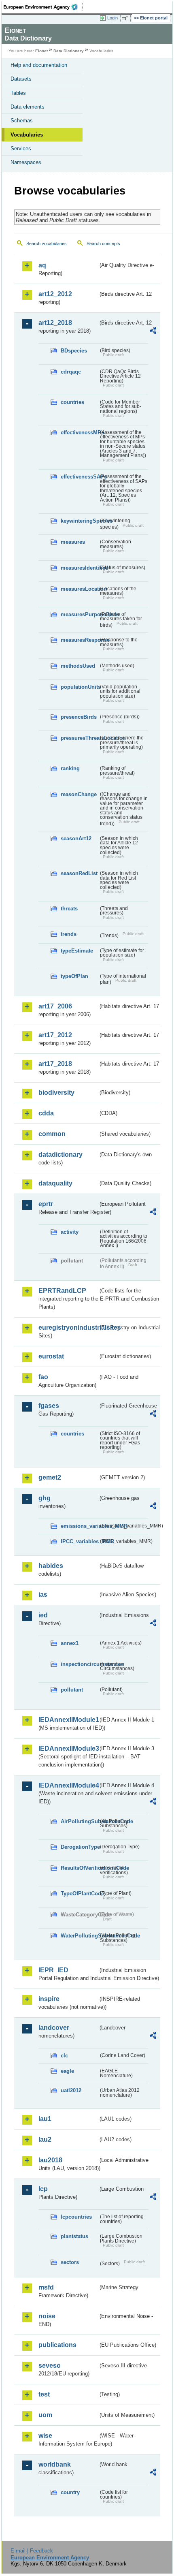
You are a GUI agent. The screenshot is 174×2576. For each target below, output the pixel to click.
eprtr (46, 1204)
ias (43, 1595)
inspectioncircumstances (80, 1664)
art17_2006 (55, 1006)
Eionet (41, 51)
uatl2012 (71, 2090)
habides (51, 1566)
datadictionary (60, 1155)
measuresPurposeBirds (80, 614)
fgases (49, 1406)
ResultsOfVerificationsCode (80, 1868)
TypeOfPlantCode (80, 1894)
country (70, 2492)
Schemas (22, 121)
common (52, 1134)
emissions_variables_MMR (80, 1526)
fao (43, 1377)
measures (73, 542)
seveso (50, 2366)
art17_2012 (55, 1035)
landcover (54, 2028)
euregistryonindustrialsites (68, 1328)
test (44, 2394)
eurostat (51, 1356)
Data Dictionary (69, 51)
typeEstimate (77, 951)
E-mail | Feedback (32, 2551)
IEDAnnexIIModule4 (68, 1785)
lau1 (45, 2119)
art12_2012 (55, 294)
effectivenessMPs (80, 433)
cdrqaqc (71, 372)
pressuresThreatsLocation (80, 738)
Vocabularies (27, 135)
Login (112, 18)
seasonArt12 (76, 838)
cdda (46, 1113)
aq (42, 265)
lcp (43, 2189)
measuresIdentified (80, 568)
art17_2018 (55, 1064)
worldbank (55, 2464)
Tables (18, 93)
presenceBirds (79, 717)
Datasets (21, 79)
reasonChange (79, 794)
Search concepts (103, 244)
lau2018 (50, 2160)
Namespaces (26, 162)
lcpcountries (76, 2217)
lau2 (45, 2139)
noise (47, 2316)
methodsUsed (78, 666)
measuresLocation (80, 589)
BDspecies (74, 351)
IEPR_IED (53, 1970)
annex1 (70, 1643)
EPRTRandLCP (62, 1291)
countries (72, 402)
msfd (46, 2287)
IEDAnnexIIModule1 (68, 1720)
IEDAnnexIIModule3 (68, 1748)
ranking (70, 768)
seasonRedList (79, 873)
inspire (49, 1999)
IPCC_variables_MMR (80, 1541)
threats (69, 909)
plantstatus (74, 2236)
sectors (70, 2262)
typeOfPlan (74, 976)
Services (21, 148)
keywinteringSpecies (80, 521)
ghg (45, 1498)
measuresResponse (80, 640)
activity (70, 1232)
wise (45, 2436)
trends (69, 934)
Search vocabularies (47, 244)
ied (43, 1615)
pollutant (72, 1690)
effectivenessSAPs (80, 477)
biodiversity (56, 1093)
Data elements (28, 107)
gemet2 (50, 1477)
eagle (67, 2071)
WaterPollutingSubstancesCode (80, 1936)
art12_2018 (55, 323)
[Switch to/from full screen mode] (126, 18)
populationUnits (80, 687)
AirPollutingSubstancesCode (80, 1821)
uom (45, 2415)
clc (64, 2056)
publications (57, 2345)
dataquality (55, 1183)
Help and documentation (39, 65)
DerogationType (80, 1847)
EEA (43, 7)
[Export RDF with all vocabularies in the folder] (153, 332)
